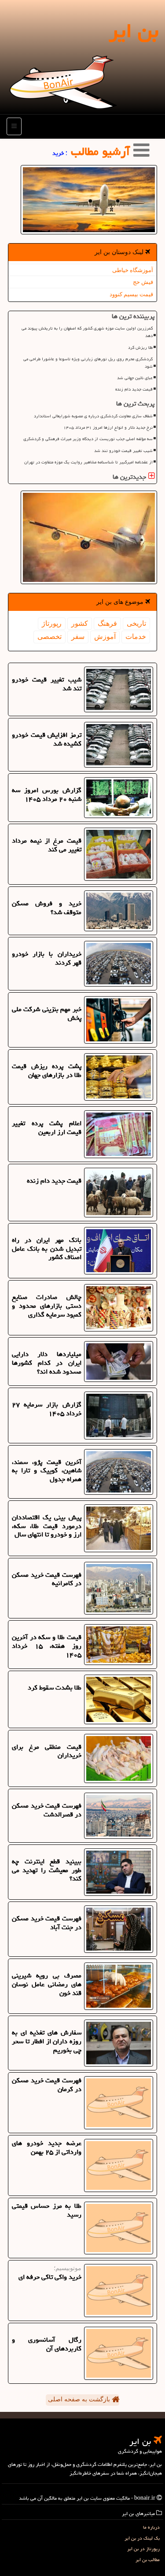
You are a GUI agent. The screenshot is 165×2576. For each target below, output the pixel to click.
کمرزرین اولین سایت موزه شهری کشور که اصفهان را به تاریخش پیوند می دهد (87, 332)
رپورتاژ (52, 623)
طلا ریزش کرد (140, 348)
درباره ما (151, 2527)
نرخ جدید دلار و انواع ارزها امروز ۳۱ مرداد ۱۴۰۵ (108, 427)
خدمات (136, 637)
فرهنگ (107, 623)
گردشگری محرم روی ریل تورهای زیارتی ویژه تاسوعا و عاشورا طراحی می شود (88, 363)
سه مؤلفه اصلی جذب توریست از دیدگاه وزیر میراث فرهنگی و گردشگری (88, 439)
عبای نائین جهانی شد (135, 378)
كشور (80, 623)
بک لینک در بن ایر (142, 2538)
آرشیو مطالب (102, 151)
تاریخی (136, 623)
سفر (78, 637)
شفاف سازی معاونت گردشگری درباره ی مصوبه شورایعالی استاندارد (93, 416)
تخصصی (49, 637)
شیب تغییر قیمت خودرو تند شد (123, 451)
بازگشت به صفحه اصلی (80, 2399)
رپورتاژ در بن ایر (143, 2549)
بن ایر (134, 31)
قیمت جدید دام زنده (134, 389)
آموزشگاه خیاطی (133, 270)
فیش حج (143, 282)
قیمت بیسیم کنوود (131, 294)
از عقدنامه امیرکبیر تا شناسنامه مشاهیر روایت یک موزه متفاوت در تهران (88, 462)
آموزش (105, 637)
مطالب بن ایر (148, 2560)
